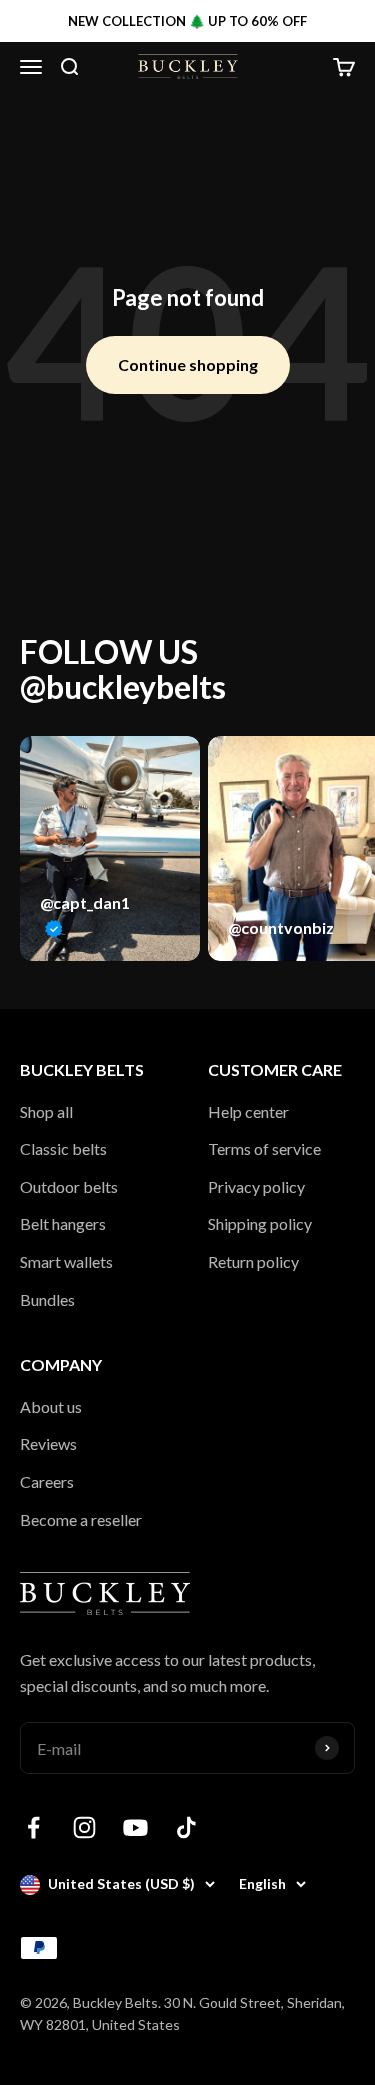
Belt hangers (63, 1223)
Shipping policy (260, 1223)
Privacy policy (256, 1186)
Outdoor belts (69, 1186)
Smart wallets (66, 1261)
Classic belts (63, 1148)
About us (51, 1406)
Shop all (46, 1111)
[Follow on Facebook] (33, 1827)
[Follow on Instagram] (84, 1827)
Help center (248, 1111)
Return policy (253, 1261)
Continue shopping (188, 364)
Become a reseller (81, 1519)
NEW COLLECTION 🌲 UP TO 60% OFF (187, 21)
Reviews (48, 1443)
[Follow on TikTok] (186, 1827)
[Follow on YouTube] (135, 1827)
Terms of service (264, 1148)
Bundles (47, 1299)
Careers (47, 1481)
